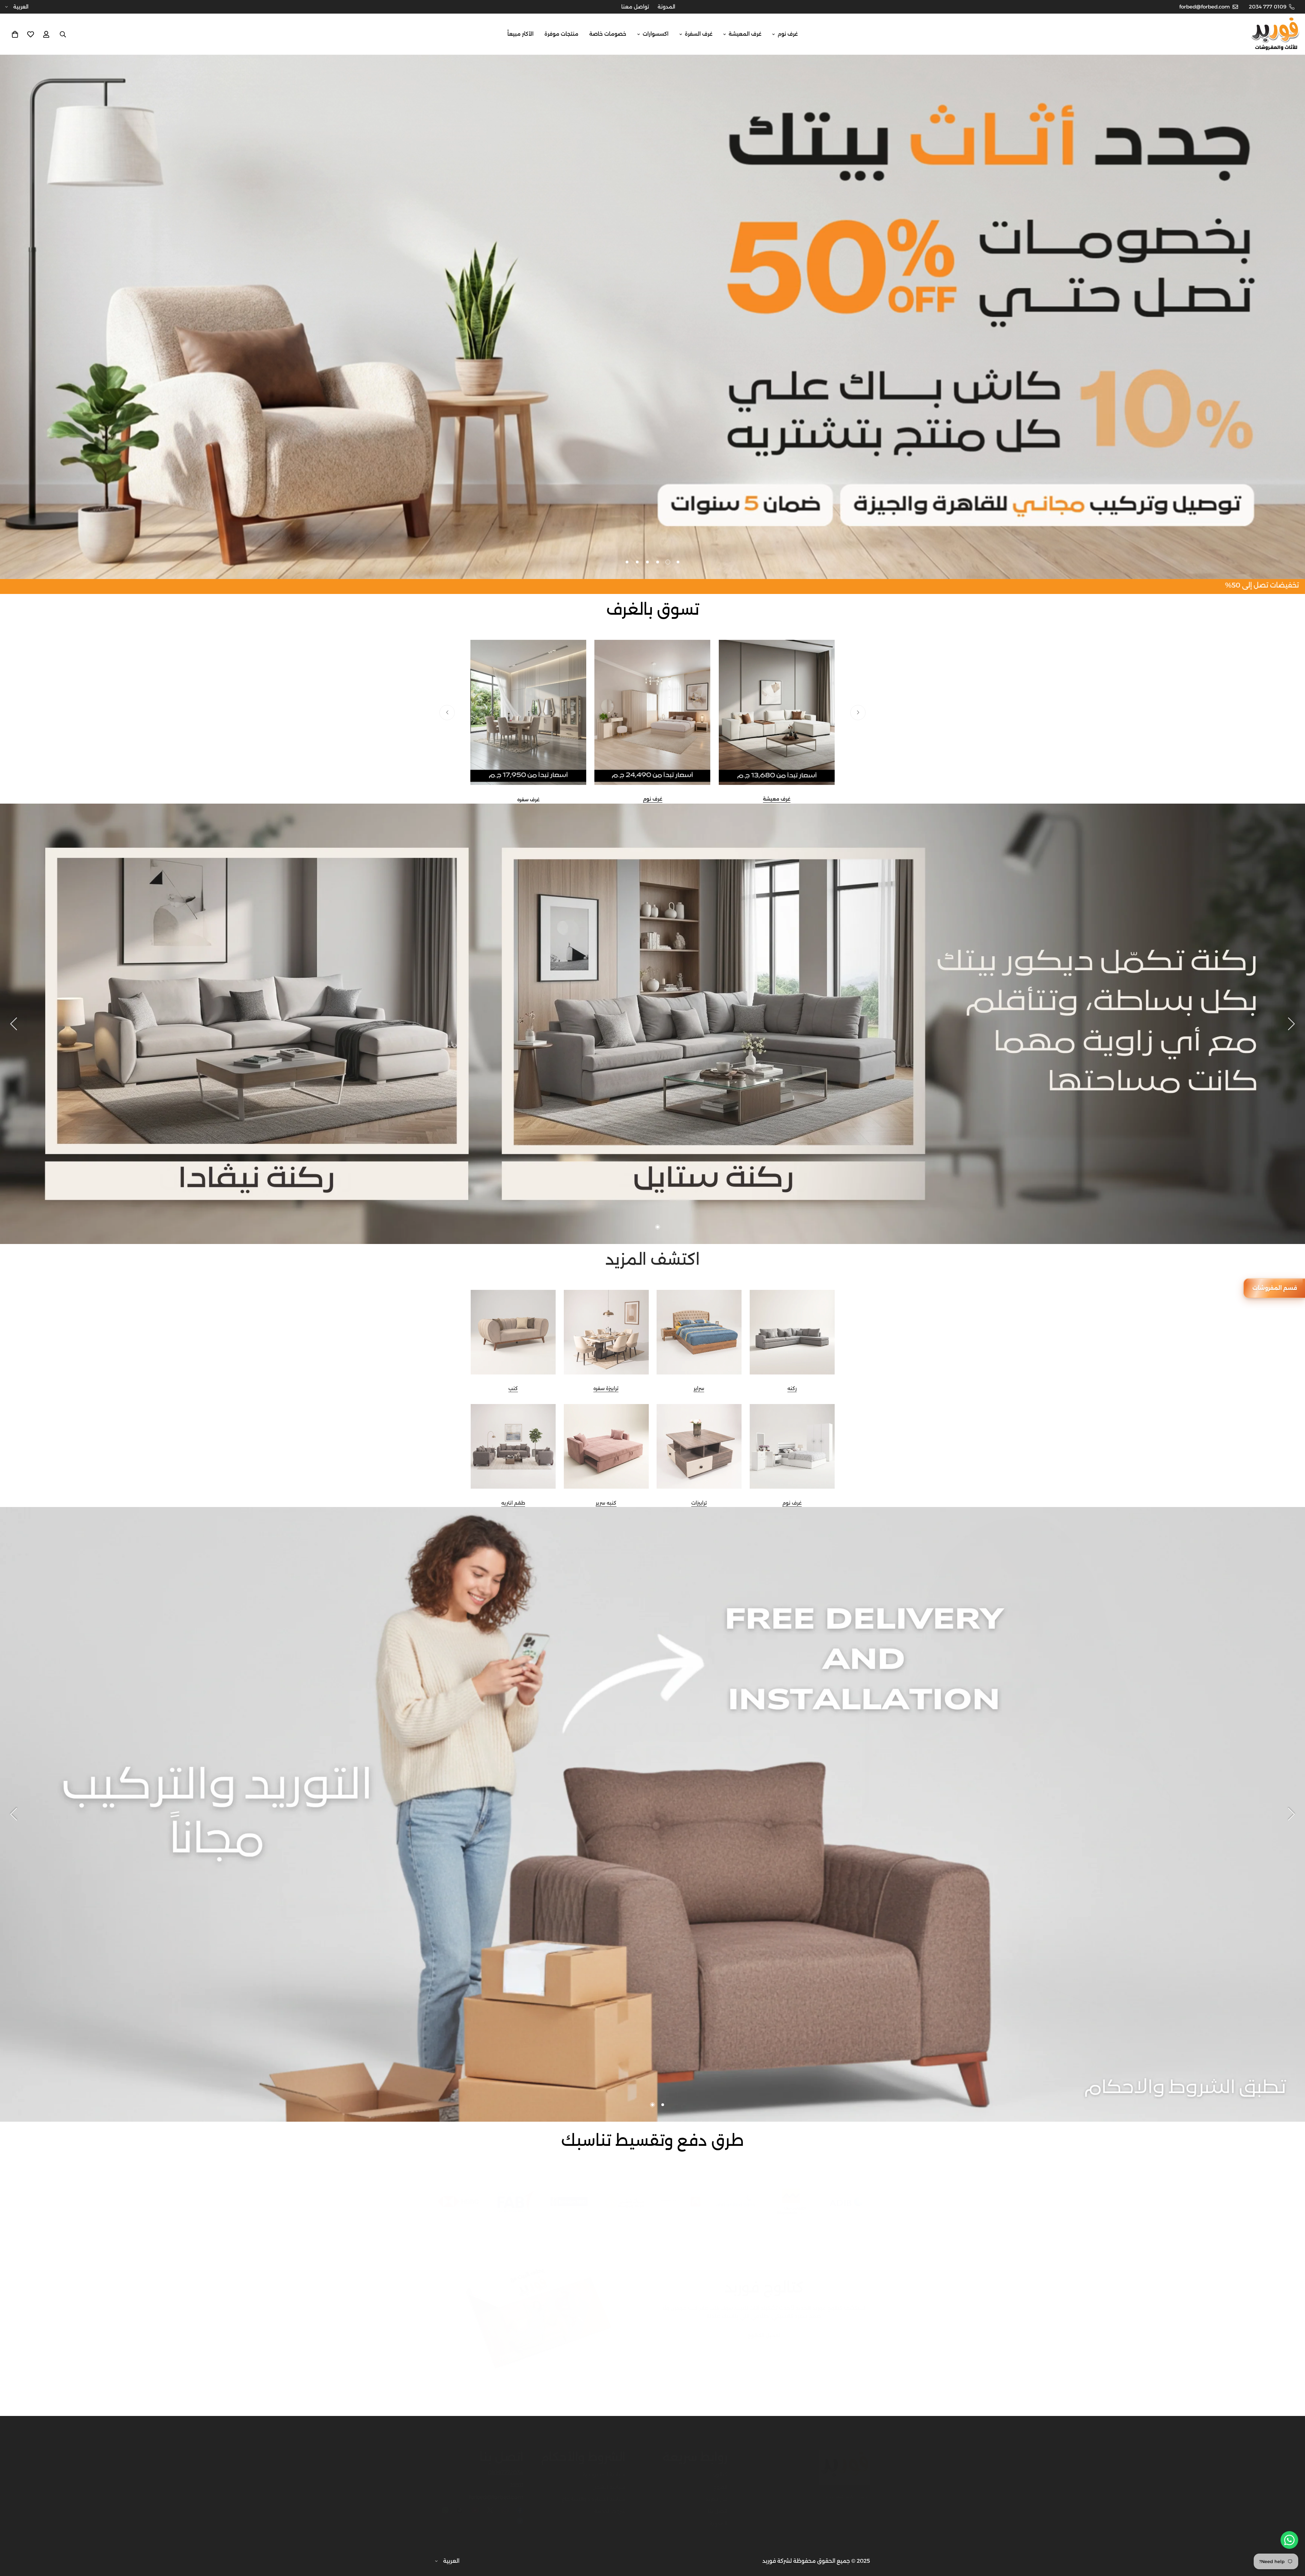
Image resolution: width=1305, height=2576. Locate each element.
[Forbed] (1275, 34)
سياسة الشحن (609, 2480)
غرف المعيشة (745, 34)
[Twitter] (490, 2503)
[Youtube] (475, 2503)
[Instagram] (505, 2503)
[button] (15, 34)
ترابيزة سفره (606, 1388)
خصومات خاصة (608, 34)
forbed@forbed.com (496, 2490)
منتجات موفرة (561, 34)
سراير (699, 1388)
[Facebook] (520, 2503)
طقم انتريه (513, 1503)
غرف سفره (528, 800)
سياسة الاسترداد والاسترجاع (594, 2492)
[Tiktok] (460, 2503)
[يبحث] (63, 34)
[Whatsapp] (445, 2503)
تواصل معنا (635, 7)
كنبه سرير (606, 1503)
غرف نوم (788, 34)
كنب (513, 1388)
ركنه (792, 1388)
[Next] (447, 712)
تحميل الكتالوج (764, 2329)
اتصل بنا (718, 2504)
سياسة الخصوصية (604, 2468)
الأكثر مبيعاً (520, 34)
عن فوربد (716, 2492)
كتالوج (720, 2468)
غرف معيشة (777, 799)
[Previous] (858, 712)
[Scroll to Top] (13, 2539)
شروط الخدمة (610, 2504)
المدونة (666, 7)
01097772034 (506, 2466)
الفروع (720, 2480)
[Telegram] (520, 2514)
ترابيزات (699, 1503)
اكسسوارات (656, 34)
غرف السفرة (699, 34)
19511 (517, 2478)
